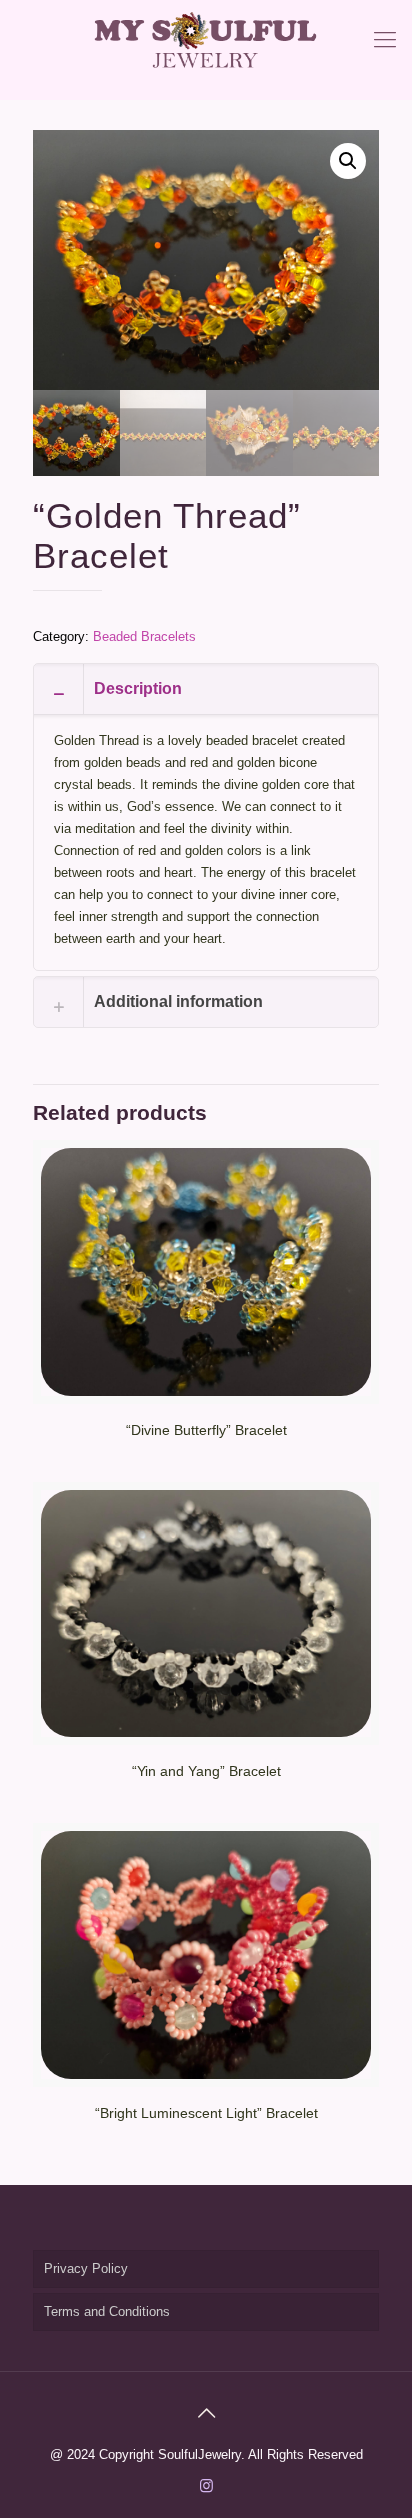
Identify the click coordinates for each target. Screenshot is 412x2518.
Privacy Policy (86, 2268)
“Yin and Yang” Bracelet (206, 1771)
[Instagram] (206, 2485)
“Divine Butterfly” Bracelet (206, 1430)
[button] (348, 161)
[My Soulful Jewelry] (206, 40)
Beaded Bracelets (144, 636)
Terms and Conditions (107, 2311)
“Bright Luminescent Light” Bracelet (206, 2113)
